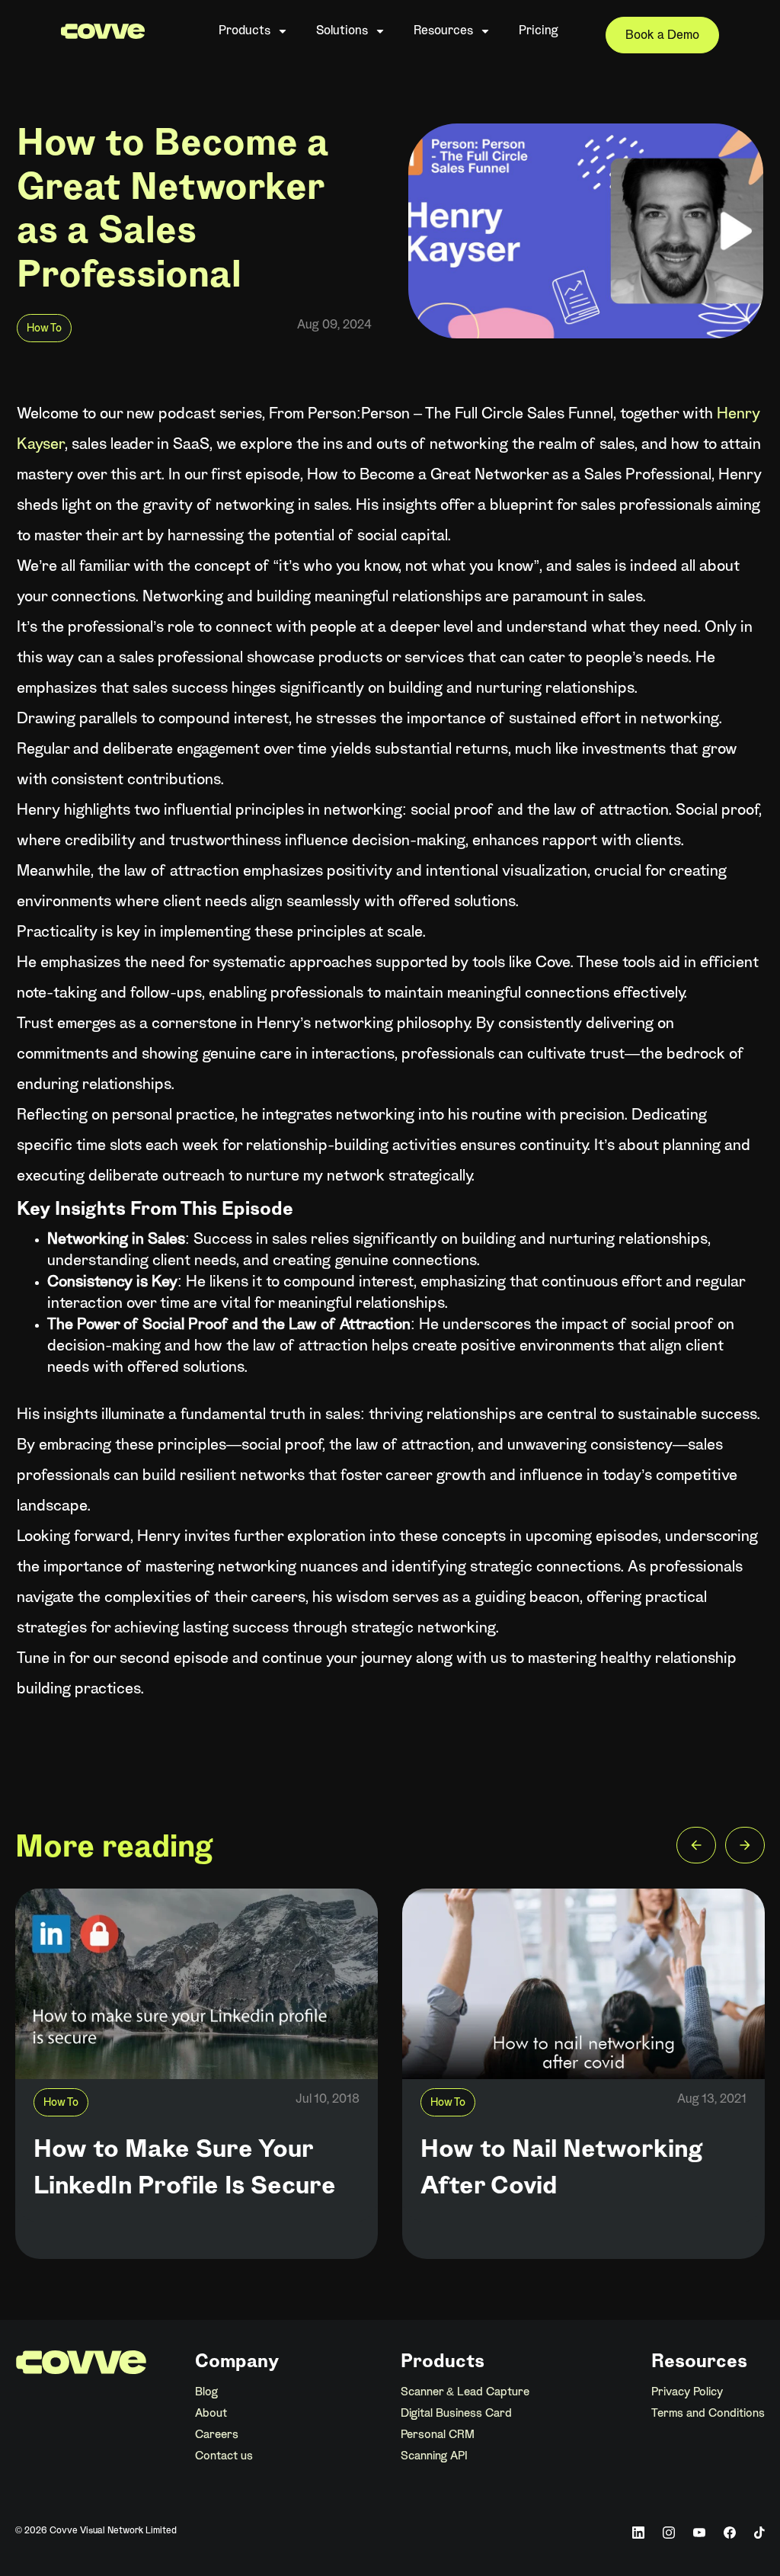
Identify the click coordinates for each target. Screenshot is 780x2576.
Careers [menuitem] (217, 2435)
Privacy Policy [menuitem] (687, 2392)
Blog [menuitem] (206, 2392)
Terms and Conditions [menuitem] (708, 2414)
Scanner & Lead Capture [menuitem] (465, 2392)
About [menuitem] (211, 2414)
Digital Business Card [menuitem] (456, 2414)
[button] (696, 1849)
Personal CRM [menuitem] (438, 2435)
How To (44, 329)
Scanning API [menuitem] (434, 2456)
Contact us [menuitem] (224, 2456)
